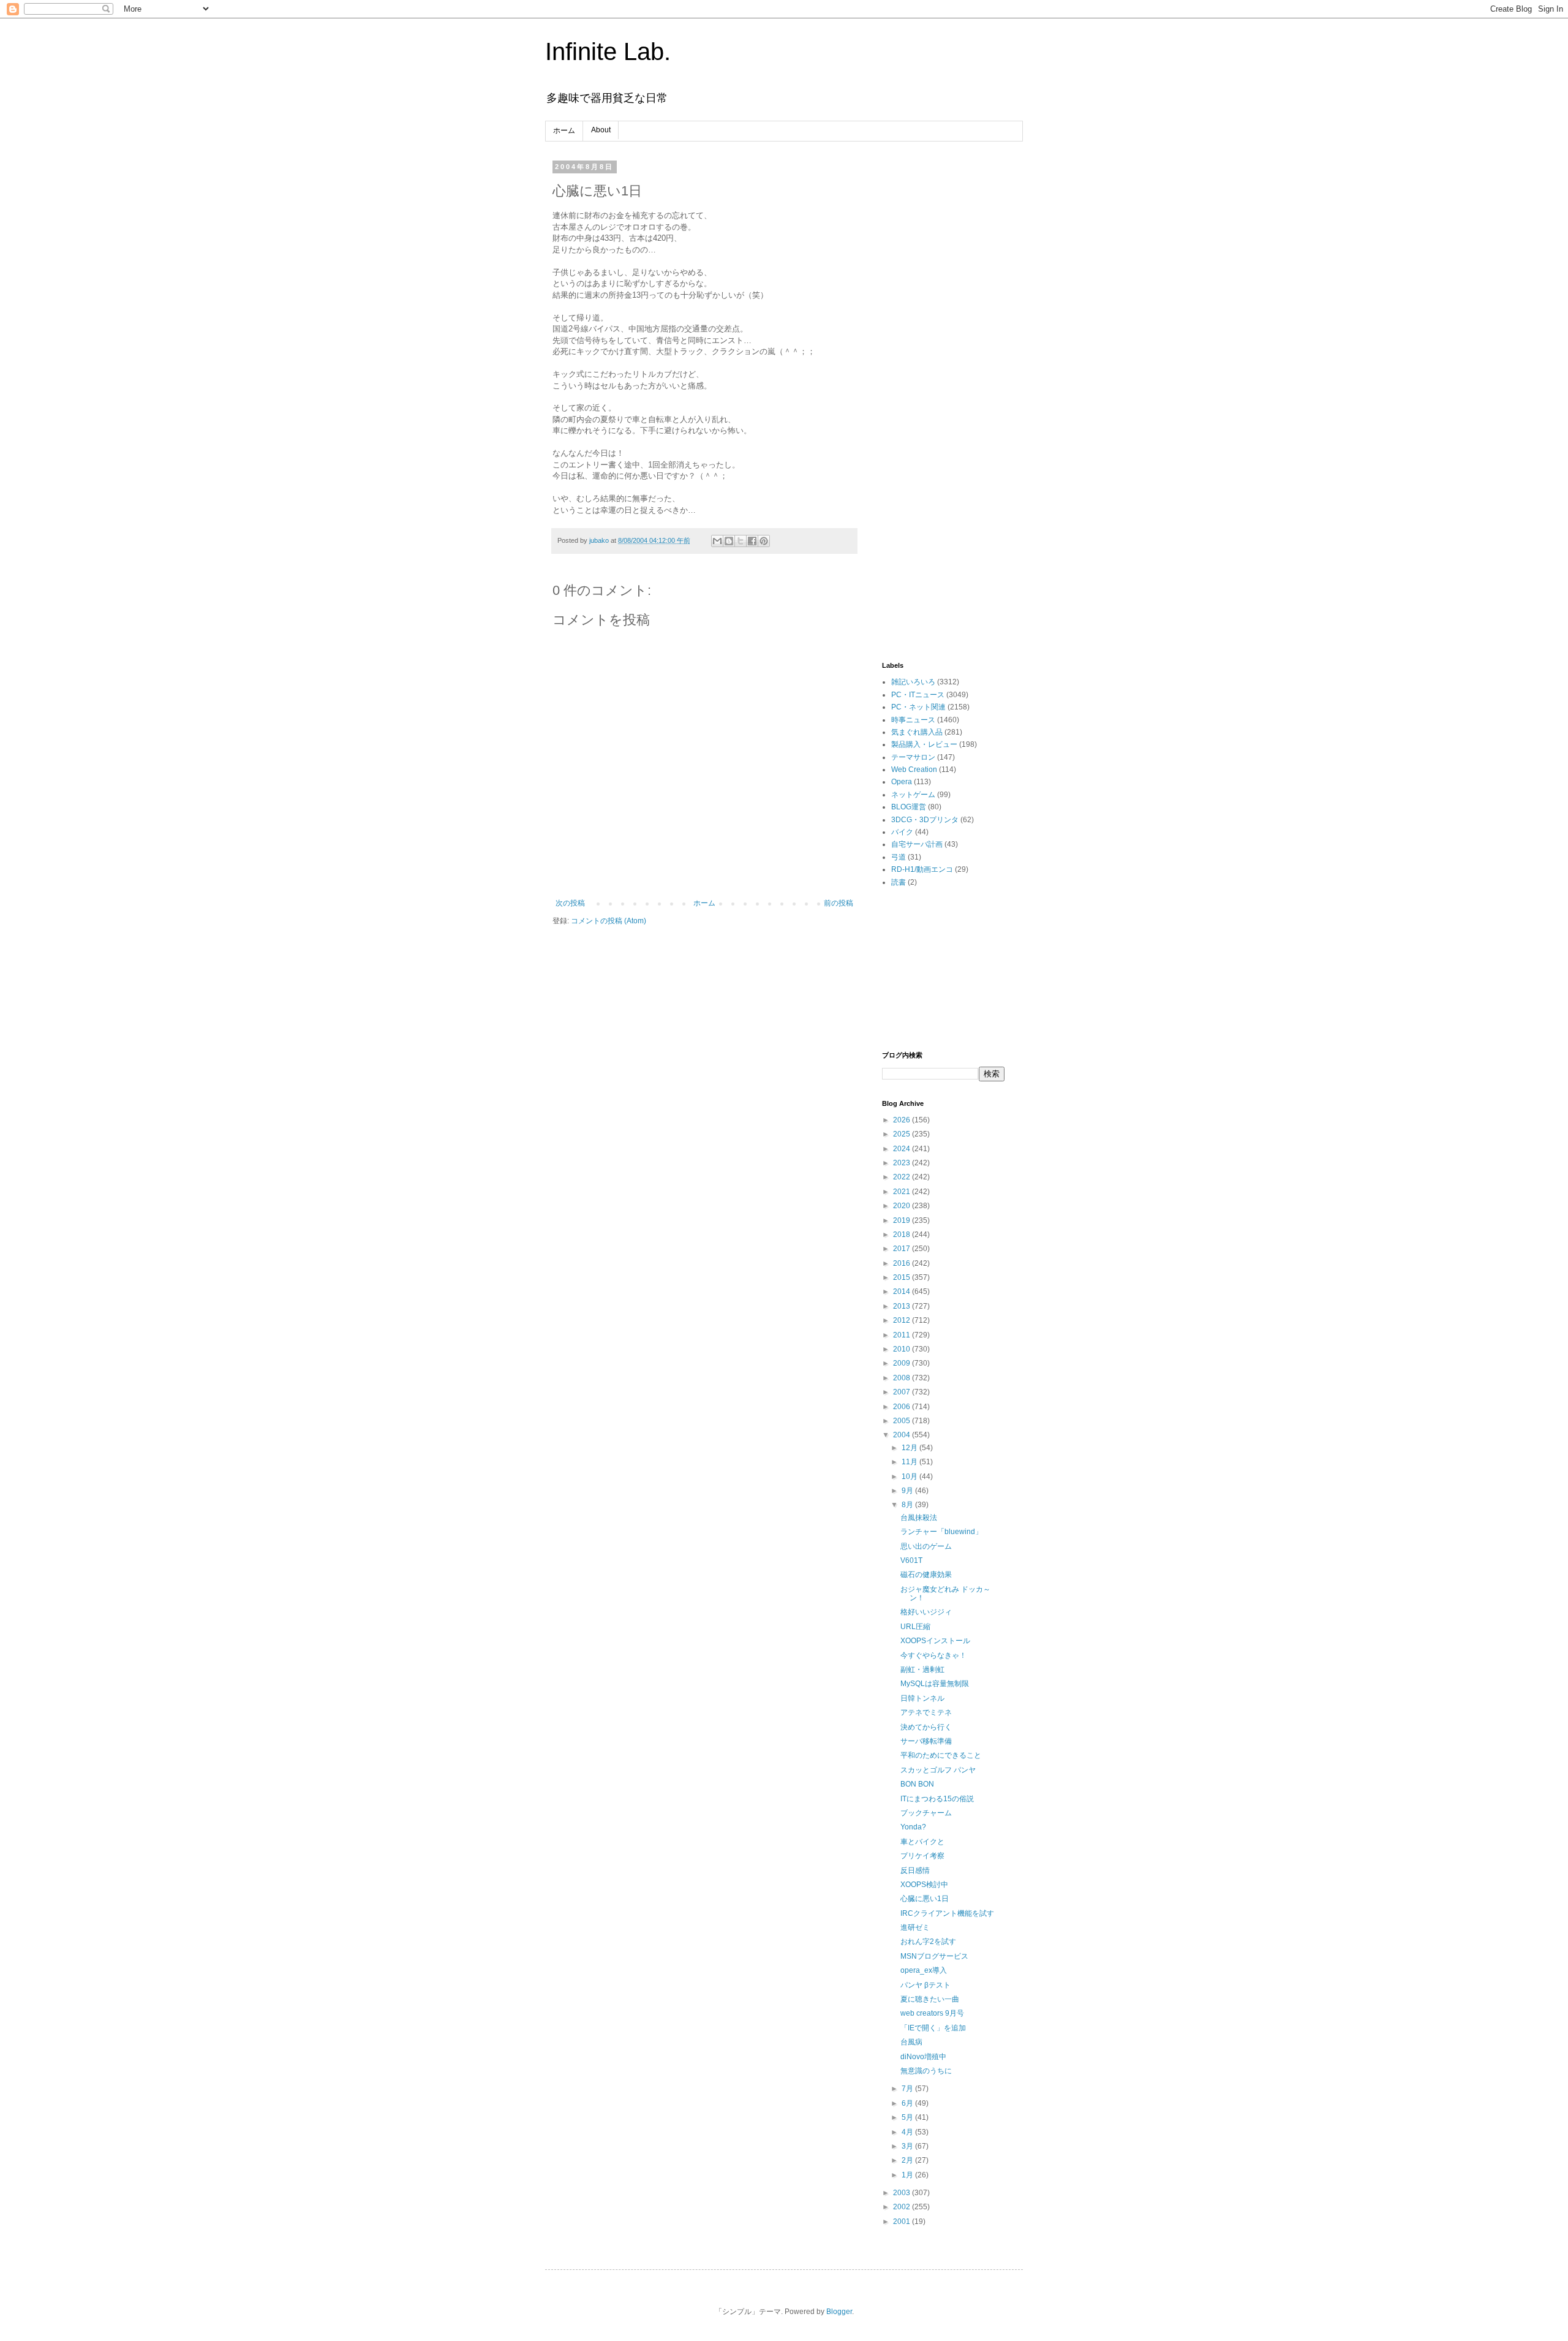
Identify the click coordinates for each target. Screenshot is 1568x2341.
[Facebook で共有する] (752, 541)
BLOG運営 (909, 807)
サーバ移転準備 (926, 1741)
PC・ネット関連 (918, 707)
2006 (903, 1407)
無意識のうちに (926, 2071)
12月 (910, 1448)
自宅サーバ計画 (917, 844)
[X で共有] (741, 541)
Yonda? (913, 1827)
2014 (903, 1292)
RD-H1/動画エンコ (922, 869)
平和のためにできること (941, 1755)
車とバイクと (922, 1842)
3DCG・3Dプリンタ (925, 820)
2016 (903, 1263)
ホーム (564, 130)
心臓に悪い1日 (925, 1899)
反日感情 (915, 1870)
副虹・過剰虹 (922, 1670)
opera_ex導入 (924, 1970)
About (601, 130)
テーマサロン (913, 757)
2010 (903, 1349)
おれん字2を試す (928, 1942)
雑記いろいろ (913, 682)
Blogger (839, 2312)
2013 (903, 1306)
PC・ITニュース (918, 695)
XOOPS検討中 (924, 1885)
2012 (903, 1320)
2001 (903, 2222)
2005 (903, 1421)
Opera (902, 782)
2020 (903, 1206)
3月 (908, 2146)
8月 (908, 1505)
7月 (908, 2089)
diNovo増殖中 (923, 2057)
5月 (908, 2117)
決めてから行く (926, 1727)
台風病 (911, 2042)
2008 (903, 1378)
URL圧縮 (915, 1627)
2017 (903, 1249)
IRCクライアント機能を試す (947, 1913)
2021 (903, 1192)
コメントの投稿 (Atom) (609, 921)
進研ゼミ (915, 1927)
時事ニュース (913, 720)
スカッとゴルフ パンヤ (938, 1770)
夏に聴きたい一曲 (930, 1999)
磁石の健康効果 (926, 1575)
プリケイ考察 (922, 1856)
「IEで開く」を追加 (933, 2028)
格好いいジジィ (926, 1612)
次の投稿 (570, 903)
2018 (903, 1235)
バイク (902, 832)
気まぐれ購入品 (917, 732)
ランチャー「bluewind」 (941, 1532)
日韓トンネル (922, 1698)
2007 (903, 1392)
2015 (903, 1277)
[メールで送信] (717, 541)
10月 (910, 1477)
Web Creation (914, 770)
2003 (903, 2193)
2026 (903, 1120)
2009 (903, 1363)
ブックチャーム (926, 1813)
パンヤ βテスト (925, 1985)
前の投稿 (839, 903)
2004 (903, 1435)
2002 (903, 2207)
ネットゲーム (913, 795)
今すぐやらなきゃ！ (933, 1655)
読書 (899, 882)
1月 (908, 2175)
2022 (903, 1177)
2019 (903, 1220)
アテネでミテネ (926, 1712)
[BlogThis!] (729, 541)
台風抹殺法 (919, 1518)
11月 (910, 1462)
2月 (908, 2160)
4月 (908, 2132)
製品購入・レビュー (924, 744)
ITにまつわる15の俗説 (937, 1799)
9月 (908, 1491)
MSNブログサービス (934, 1956)
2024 (903, 1149)
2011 (903, 1335)
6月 (908, 2103)
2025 (903, 1134)
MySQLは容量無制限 (935, 1684)
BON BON (917, 1784)
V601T (911, 1560)
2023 (903, 1163)
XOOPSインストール (935, 1641)
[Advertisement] (943, 347)
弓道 (899, 857)
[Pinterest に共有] (764, 541)
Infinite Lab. (608, 51)
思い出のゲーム (926, 1546)
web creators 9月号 (932, 2013)
